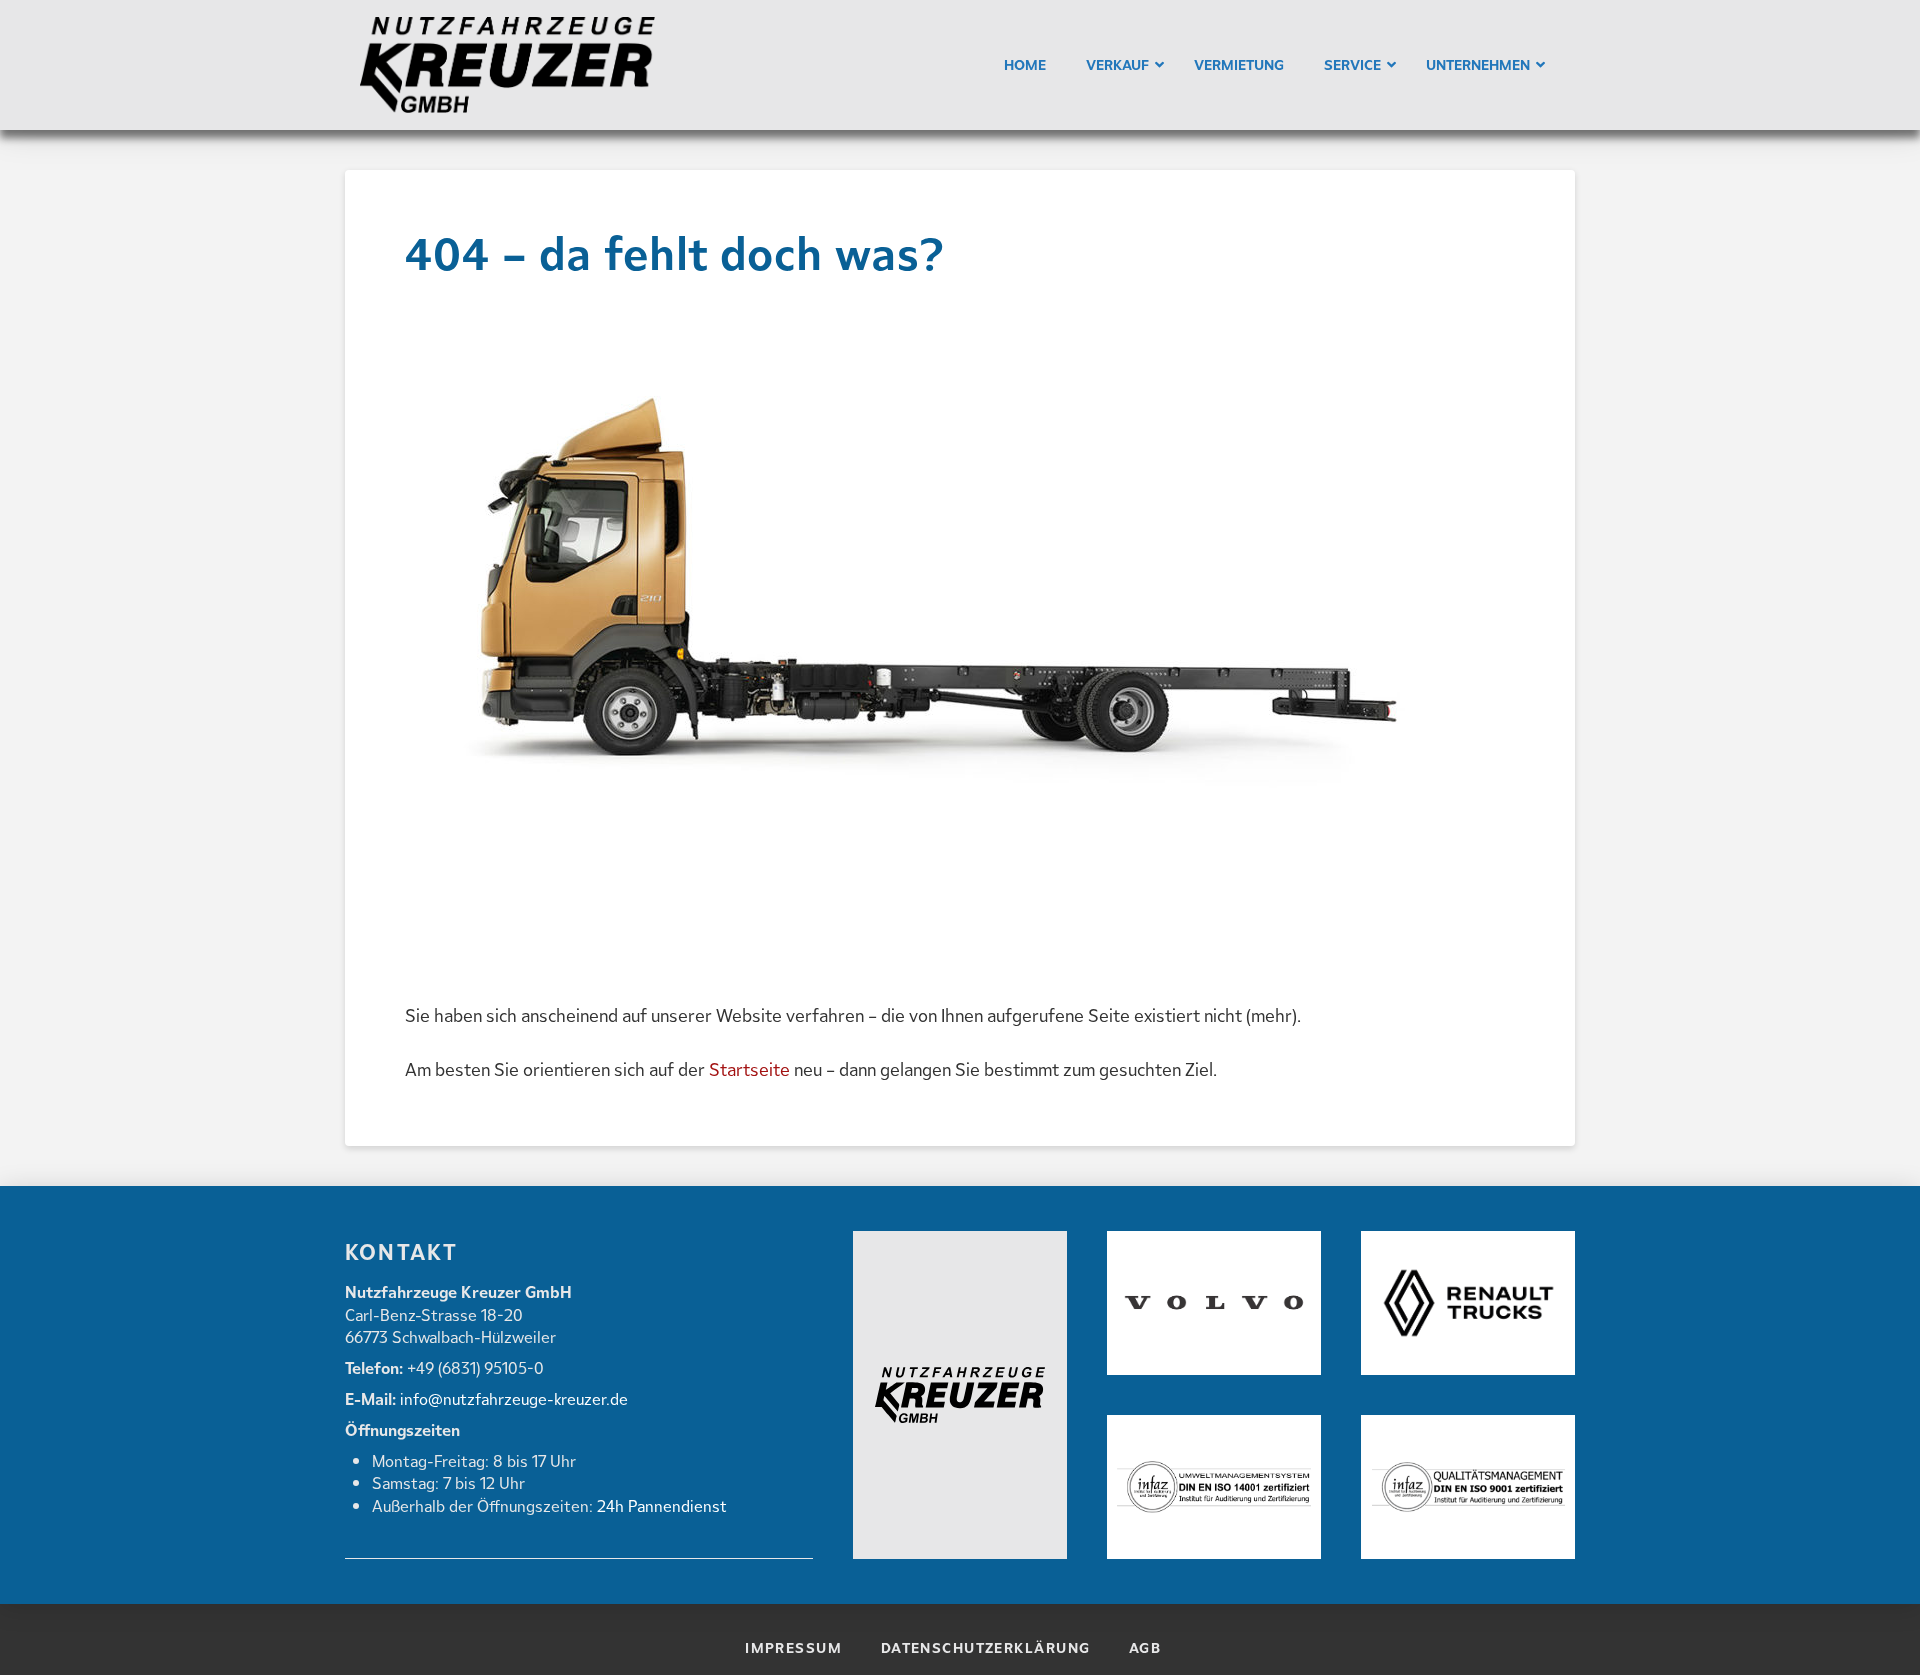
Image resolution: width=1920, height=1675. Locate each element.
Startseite (749, 1069)
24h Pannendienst (662, 1505)
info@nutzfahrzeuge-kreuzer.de (512, 1398)
